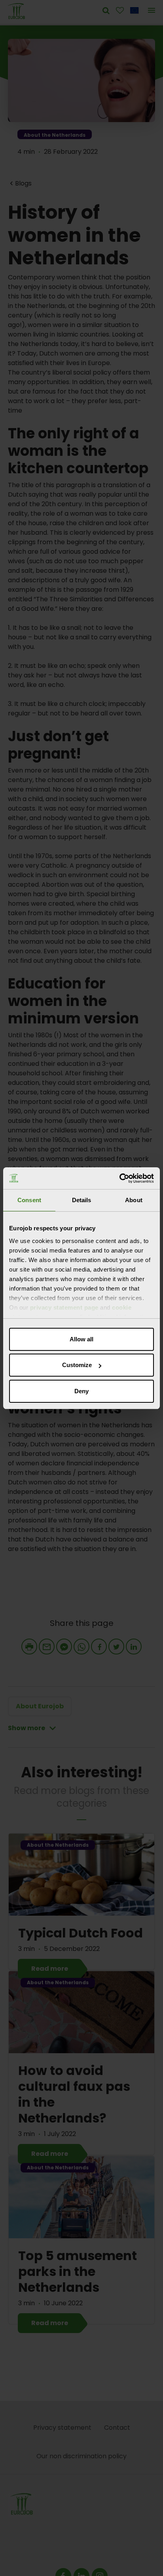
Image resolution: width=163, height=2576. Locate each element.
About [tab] (134, 1200)
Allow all (81, 1339)
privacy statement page (64, 1307)
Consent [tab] (29, 1200)
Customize (77, 1365)
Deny (81, 1391)
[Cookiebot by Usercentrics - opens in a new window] (119, 1178)
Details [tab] (82, 1200)
